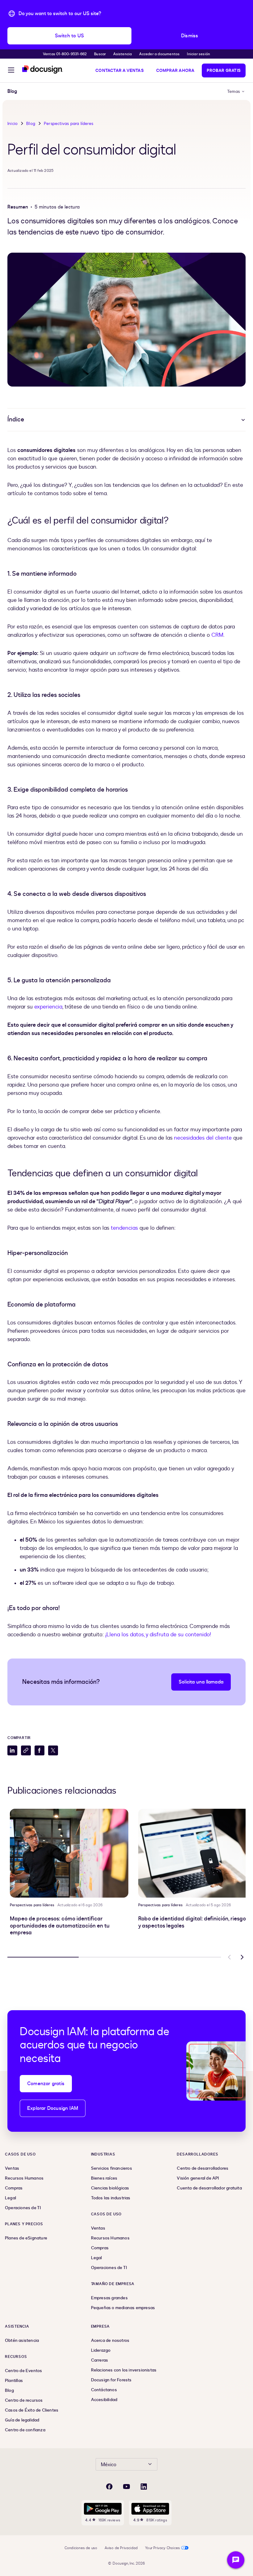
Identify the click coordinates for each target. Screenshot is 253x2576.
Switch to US (69, 36)
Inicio (12, 124)
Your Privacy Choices (162, 2548)
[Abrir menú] (11, 71)
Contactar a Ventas (120, 70)
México (109, 2465)
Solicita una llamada (201, 1682)
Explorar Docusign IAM (53, 2108)
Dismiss (190, 36)
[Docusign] (43, 70)
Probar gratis (224, 70)
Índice (16, 419)
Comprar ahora (175, 70)
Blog (31, 124)
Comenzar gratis (46, 2084)
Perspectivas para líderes (68, 124)
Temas (234, 91)
